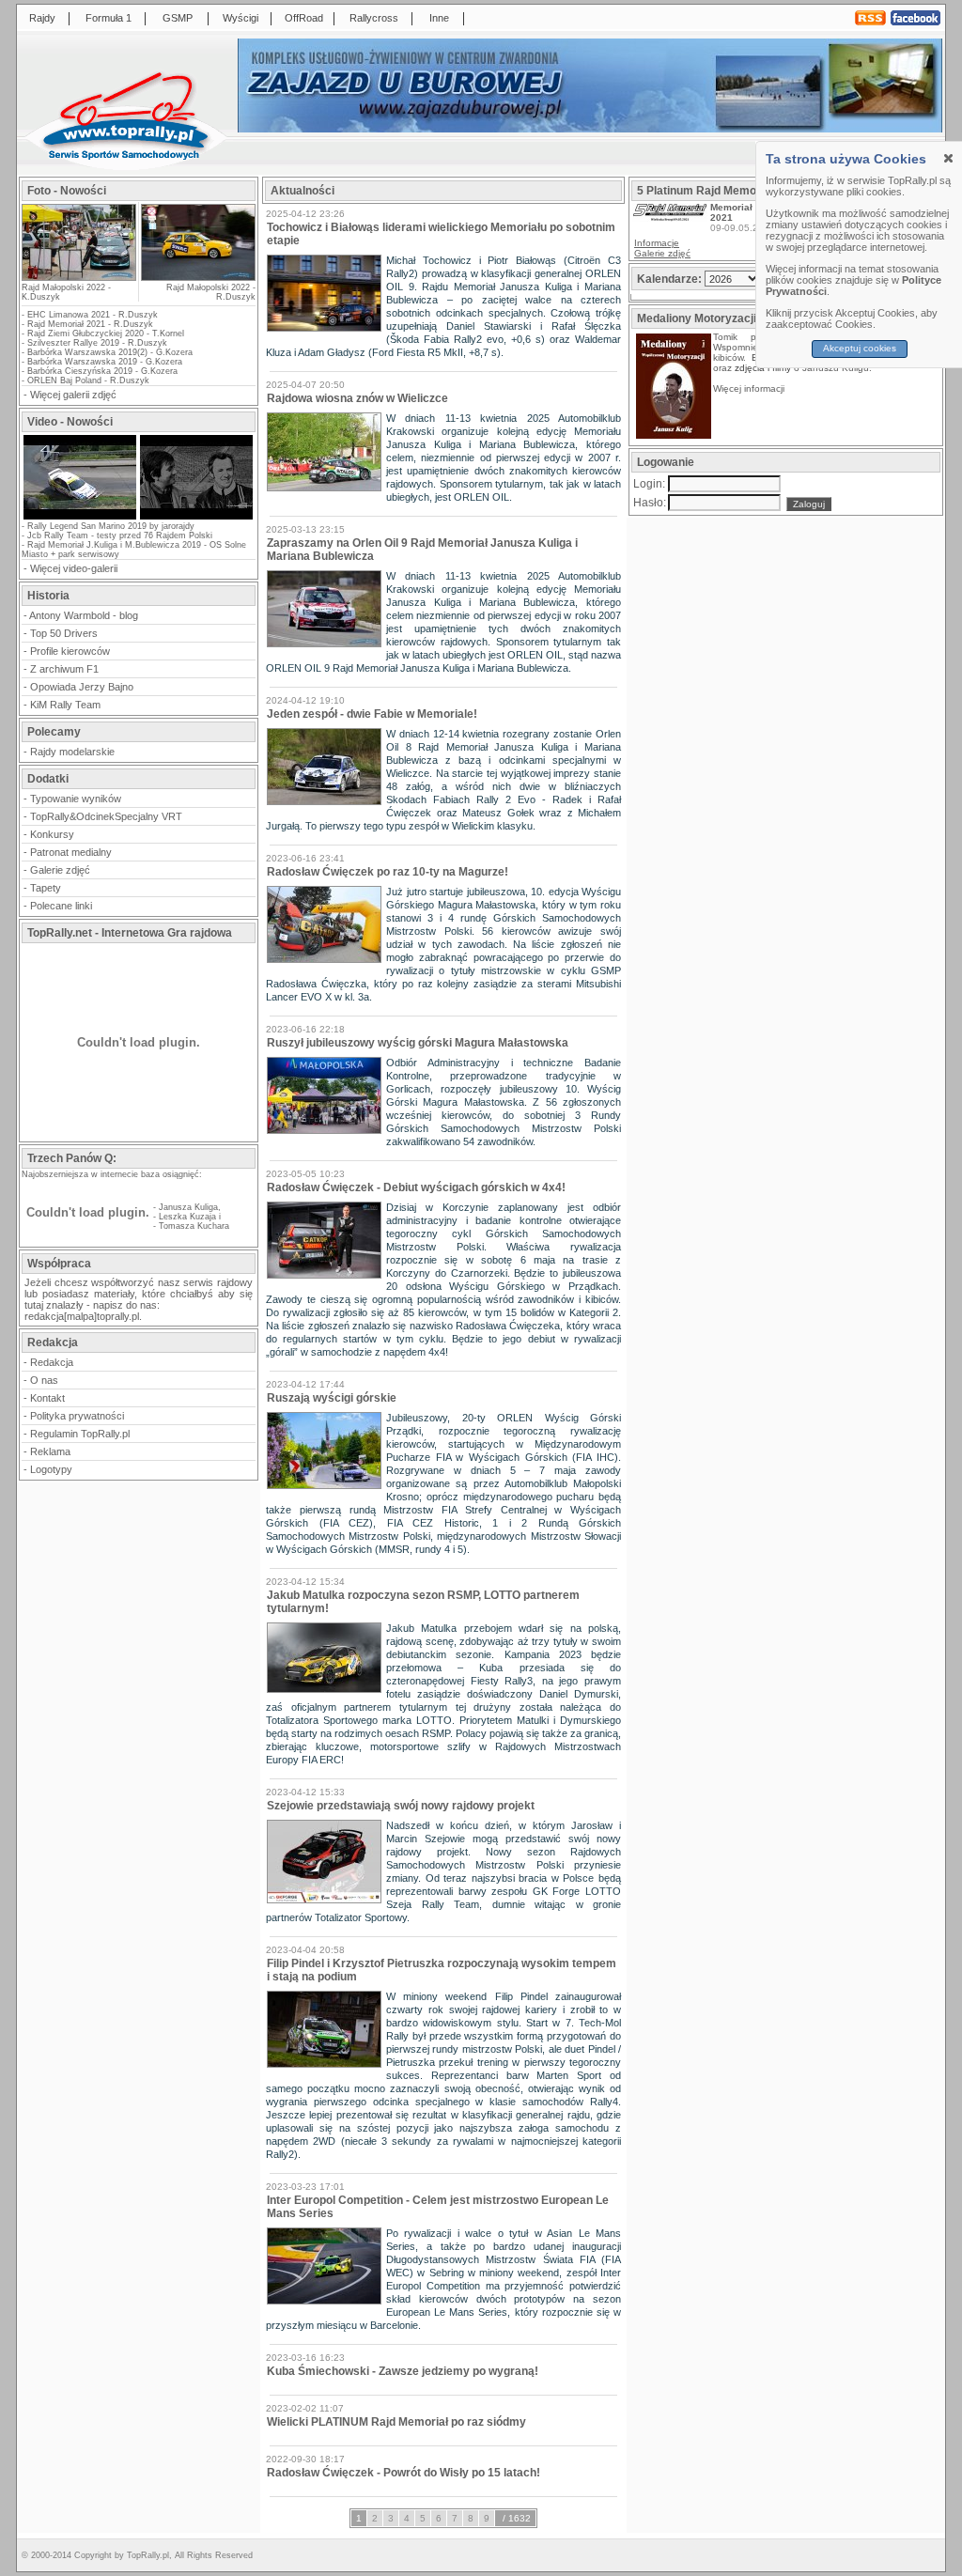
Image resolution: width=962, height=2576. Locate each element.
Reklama (50, 1451)
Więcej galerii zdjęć (73, 395)
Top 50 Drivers (64, 633)
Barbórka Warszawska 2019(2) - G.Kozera (110, 352)
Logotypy (51, 1469)
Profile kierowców (70, 651)
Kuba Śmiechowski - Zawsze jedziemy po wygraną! (403, 2371)
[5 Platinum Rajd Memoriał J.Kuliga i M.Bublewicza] (670, 217)
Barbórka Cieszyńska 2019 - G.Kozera (102, 371)
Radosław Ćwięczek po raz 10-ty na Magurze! (388, 872)
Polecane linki (61, 906)
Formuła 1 (109, 18)
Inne (439, 18)
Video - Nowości (70, 422)
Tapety (46, 888)
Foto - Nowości (67, 191)
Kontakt (47, 1398)
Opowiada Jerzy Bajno (82, 687)
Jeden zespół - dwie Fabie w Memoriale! (372, 714)
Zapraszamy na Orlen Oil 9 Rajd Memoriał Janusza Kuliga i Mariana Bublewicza (422, 550)
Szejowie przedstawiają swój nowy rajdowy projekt (401, 1806)
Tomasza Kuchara (194, 1226)
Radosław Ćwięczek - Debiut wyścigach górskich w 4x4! (416, 1187)
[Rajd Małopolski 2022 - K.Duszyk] (79, 275)
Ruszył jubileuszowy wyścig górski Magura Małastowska (418, 1043)
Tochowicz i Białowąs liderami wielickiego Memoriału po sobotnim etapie (441, 234)
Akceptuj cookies (860, 348)
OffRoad (304, 18)
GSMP (178, 18)
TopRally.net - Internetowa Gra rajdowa (130, 933)
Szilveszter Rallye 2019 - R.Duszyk (97, 343)
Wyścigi (240, 18)
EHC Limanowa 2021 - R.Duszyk (93, 315)
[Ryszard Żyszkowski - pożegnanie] (196, 518)
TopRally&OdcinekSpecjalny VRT (106, 816)
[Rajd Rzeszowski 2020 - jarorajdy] (80, 518)
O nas (44, 1380)
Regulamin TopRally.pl (80, 1434)
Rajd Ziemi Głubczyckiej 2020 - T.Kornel (106, 334)
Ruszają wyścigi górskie (332, 1398)
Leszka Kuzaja (187, 1217)
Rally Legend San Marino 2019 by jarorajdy (111, 526)
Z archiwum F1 (64, 669)
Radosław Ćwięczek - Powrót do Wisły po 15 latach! (403, 2473)
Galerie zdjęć (60, 870)
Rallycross (374, 18)
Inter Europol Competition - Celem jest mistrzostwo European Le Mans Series (438, 2207)
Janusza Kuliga (188, 1207)
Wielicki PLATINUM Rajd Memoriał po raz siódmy (396, 2422)
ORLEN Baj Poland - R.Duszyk (88, 380)
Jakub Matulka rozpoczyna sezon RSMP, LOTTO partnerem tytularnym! (423, 1602)
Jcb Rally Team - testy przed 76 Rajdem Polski (120, 535)
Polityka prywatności (77, 1416)
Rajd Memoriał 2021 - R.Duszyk (90, 324)
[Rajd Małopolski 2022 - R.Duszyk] (197, 242)
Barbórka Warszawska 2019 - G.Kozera (105, 362)
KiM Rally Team (65, 705)
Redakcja (52, 1362)
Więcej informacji (750, 388)
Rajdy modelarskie (72, 752)
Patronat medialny (71, 852)
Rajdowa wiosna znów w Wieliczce (357, 398)
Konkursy (52, 834)
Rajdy (42, 18)
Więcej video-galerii (74, 568)
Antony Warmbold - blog (84, 615)
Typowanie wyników (76, 799)
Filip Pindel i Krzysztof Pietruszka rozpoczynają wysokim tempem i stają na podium (442, 1970)
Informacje (657, 243)
